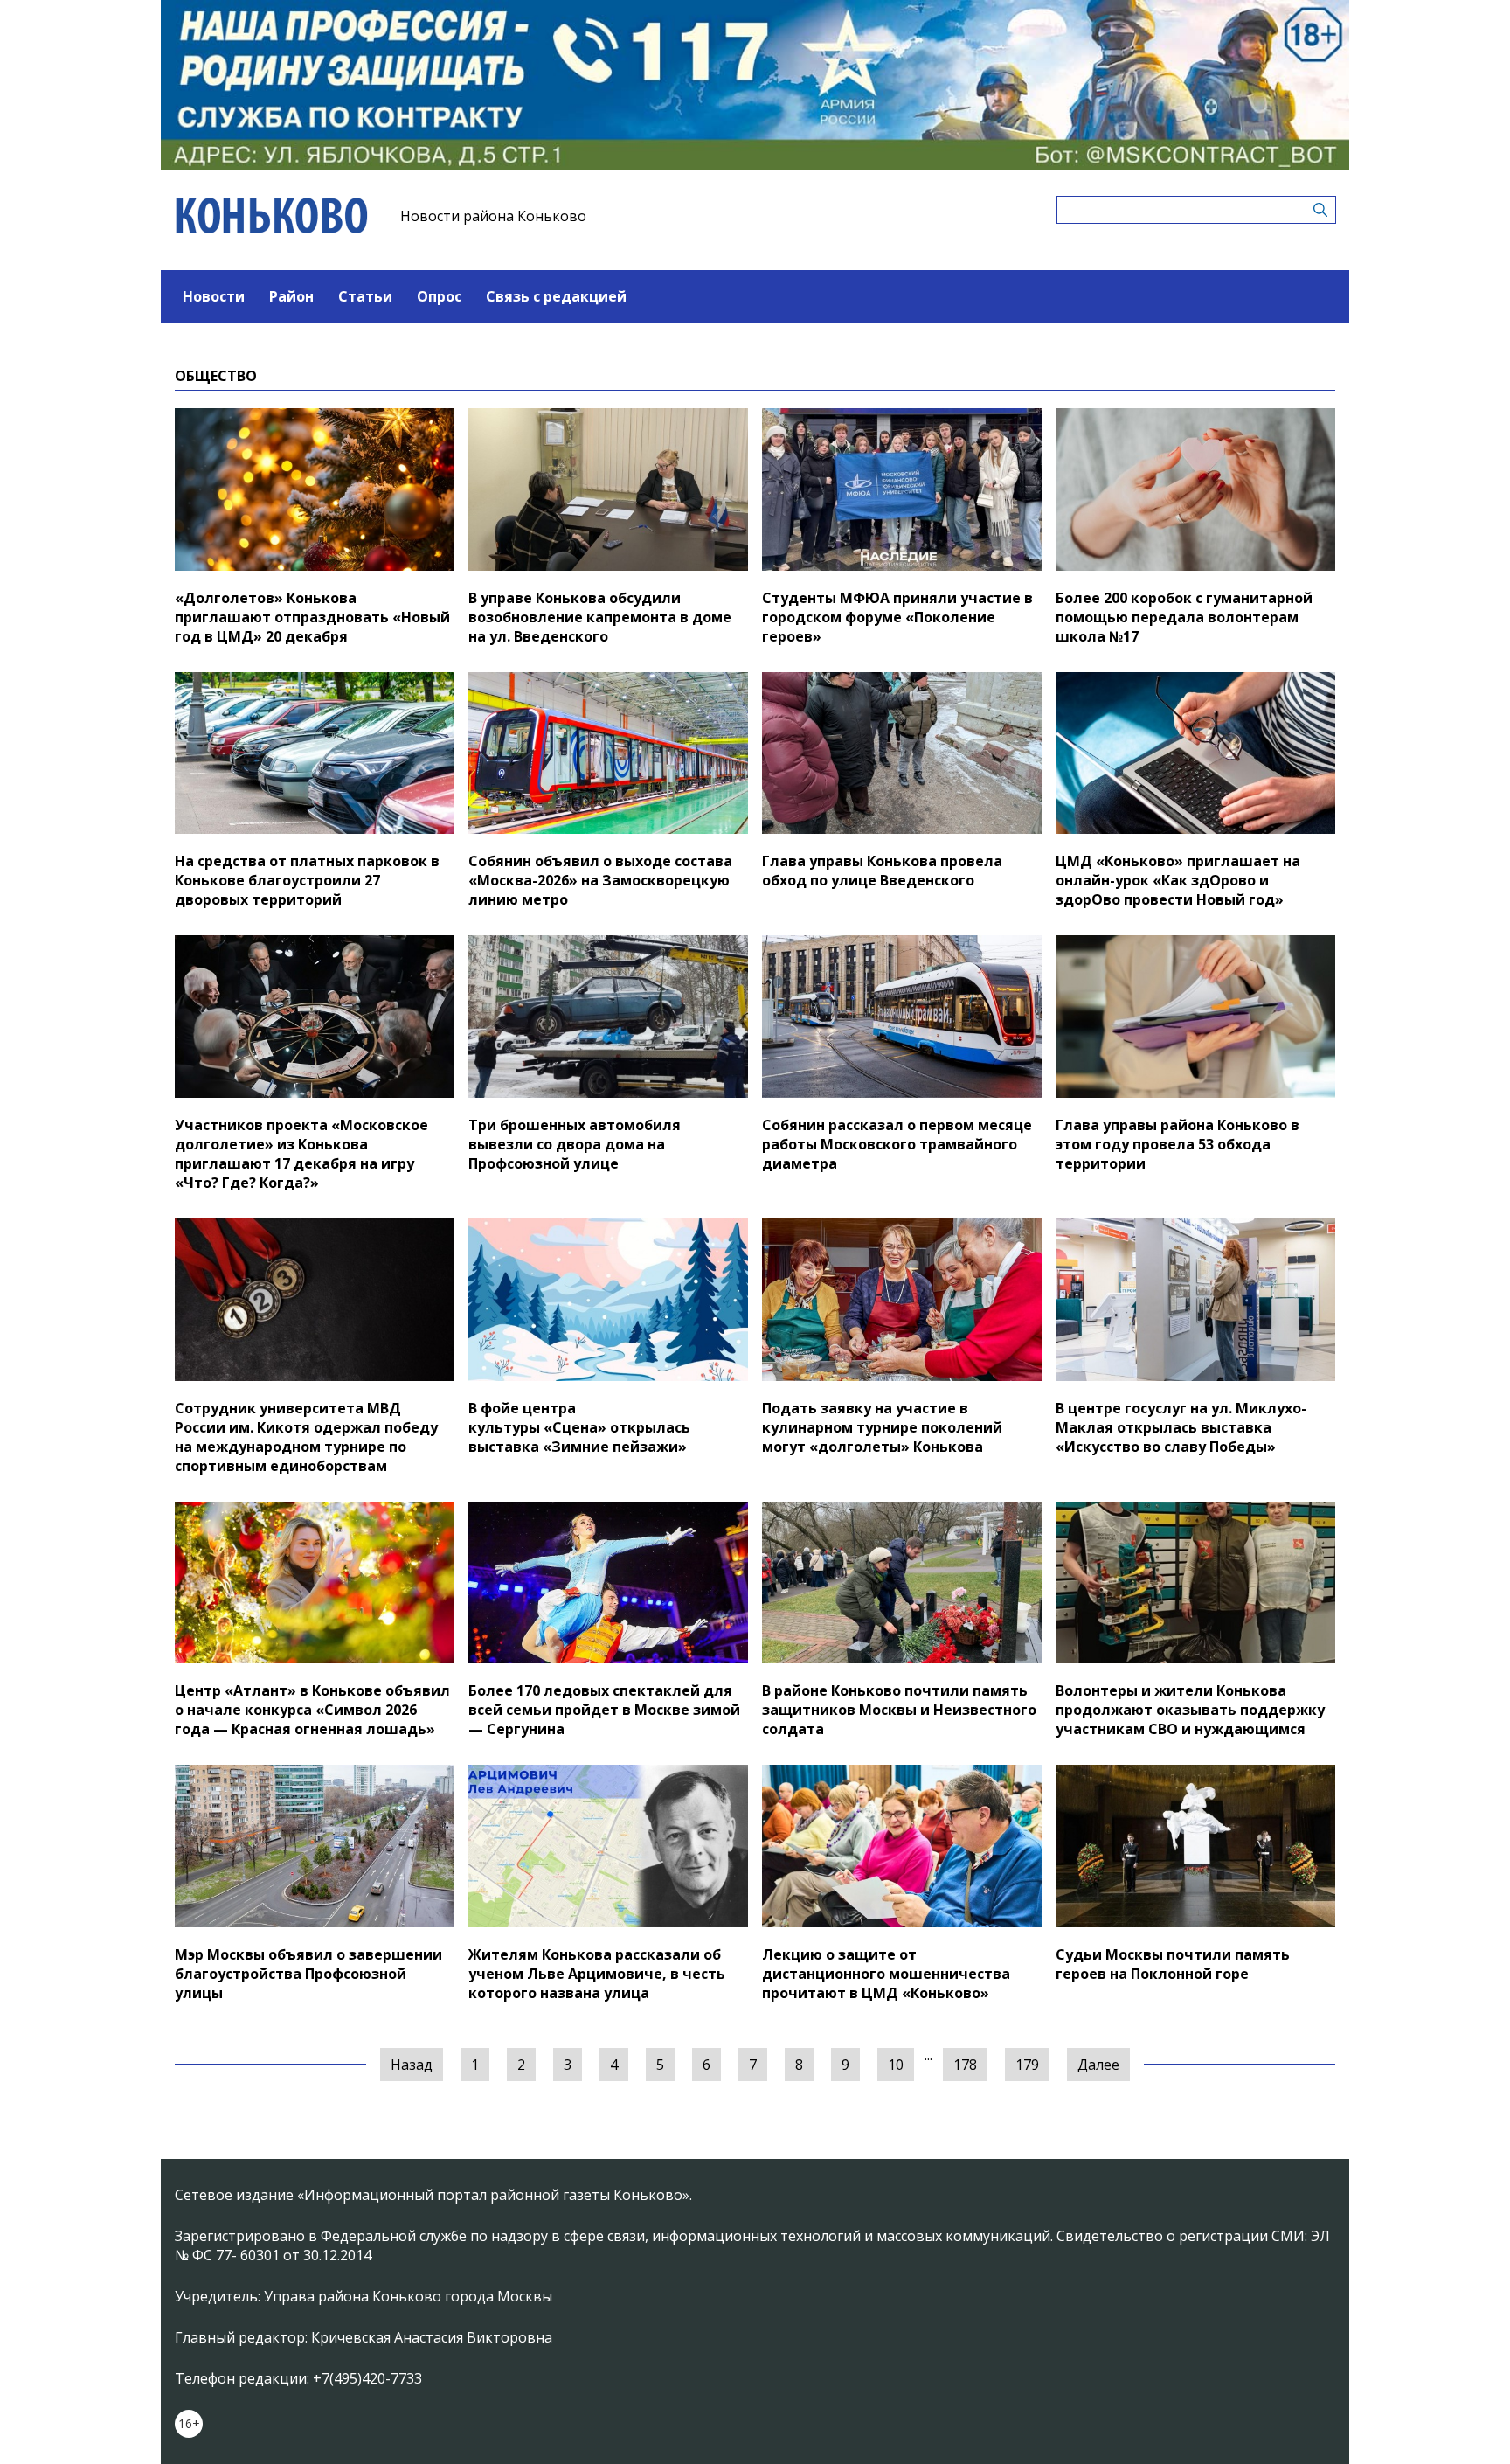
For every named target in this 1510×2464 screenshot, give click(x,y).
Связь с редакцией (556, 296)
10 (896, 2065)
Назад (412, 2065)
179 (1027, 2065)
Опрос (439, 296)
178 (965, 2065)
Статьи (365, 296)
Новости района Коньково (493, 216)
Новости (214, 296)
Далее (1098, 2065)
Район (291, 296)
